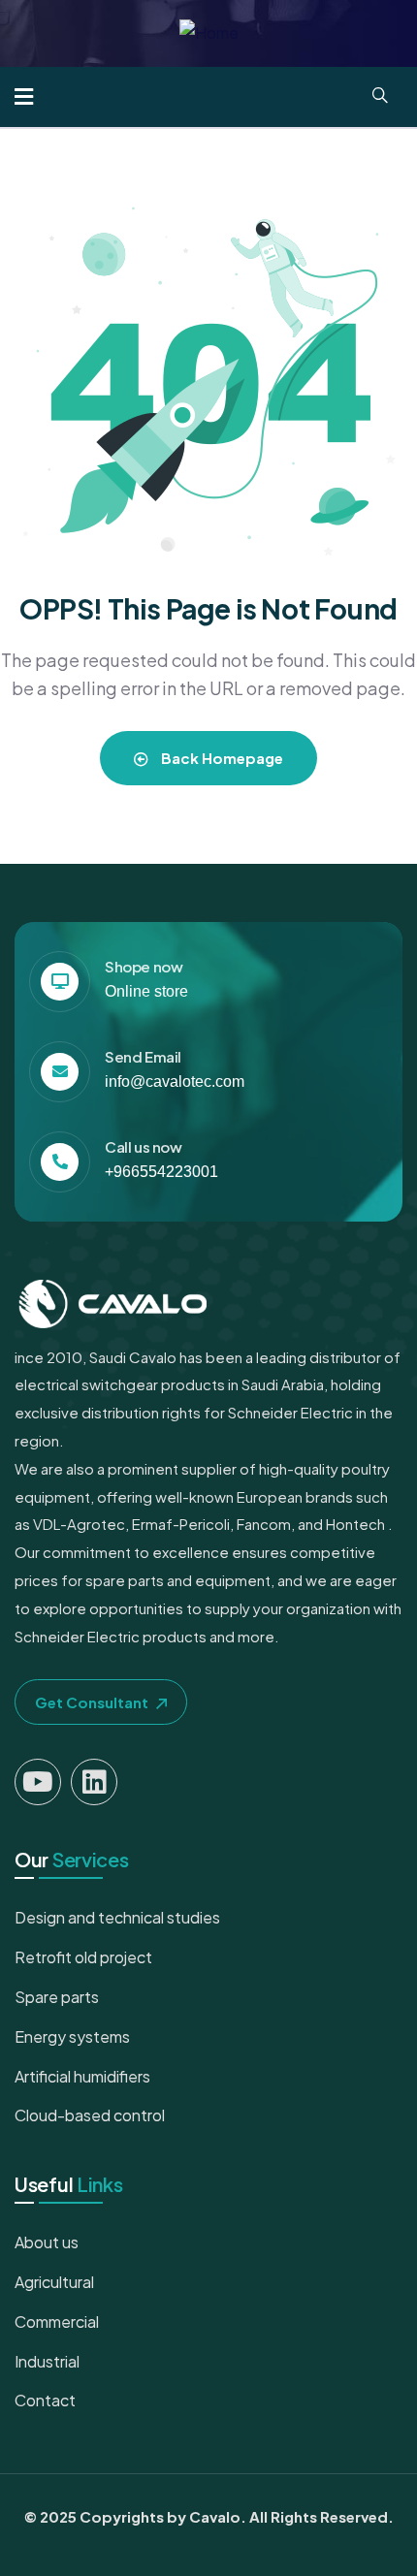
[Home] (209, 33)
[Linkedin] (94, 1782)
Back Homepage (221, 758)
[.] (24, 98)
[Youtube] (38, 1782)
